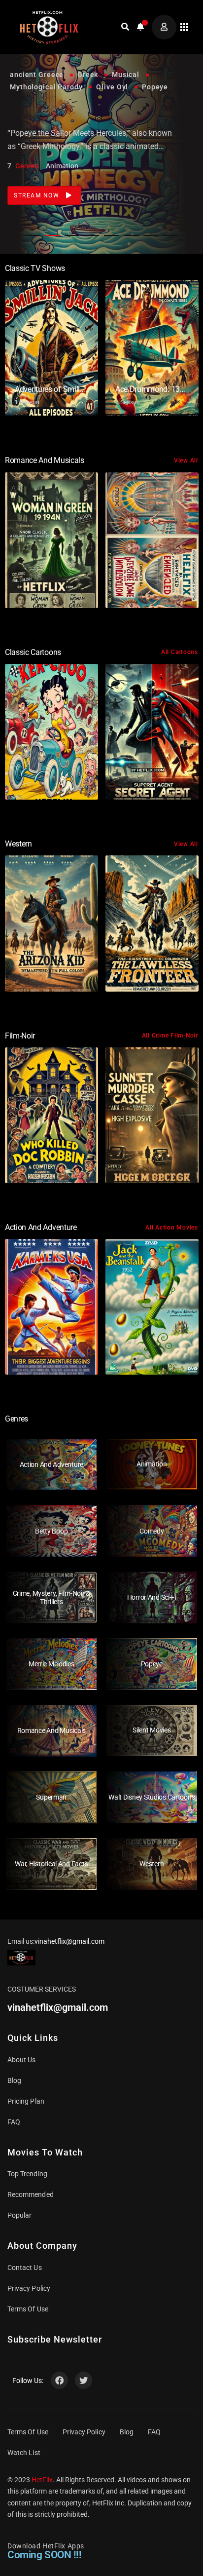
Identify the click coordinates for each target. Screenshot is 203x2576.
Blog (14, 2080)
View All (186, 461)
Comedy (152, 1531)
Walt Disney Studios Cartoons (152, 1797)
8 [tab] (170, 235)
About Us (22, 2060)
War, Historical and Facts (51, 1864)
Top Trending (27, 2174)
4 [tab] (92, 235)
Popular (19, 2215)
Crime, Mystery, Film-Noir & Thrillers (51, 1597)
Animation (152, 1464)
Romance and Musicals (51, 1730)
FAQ (14, 2122)
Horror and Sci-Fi (152, 1597)
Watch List (24, 2453)
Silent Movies (152, 1730)
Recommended (31, 2194)
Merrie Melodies (51, 1664)
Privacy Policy (29, 2288)
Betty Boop (51, 1531)
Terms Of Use (28, 2309)
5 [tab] (111, 235)
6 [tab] (131, 235)
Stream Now (38, 183)
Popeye (152, 1664)
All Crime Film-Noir (170, 1036)
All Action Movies (172, 1228)
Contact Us (25, 2268)
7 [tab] (151, 235)
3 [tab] (72, 235)
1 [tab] (33, 235)
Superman (51, 1797)
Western (152, 1864)
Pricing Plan (26, 2101)
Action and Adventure (51, 1464)
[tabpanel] (101, 127)
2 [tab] (52, 235)
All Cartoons (180, 652)
